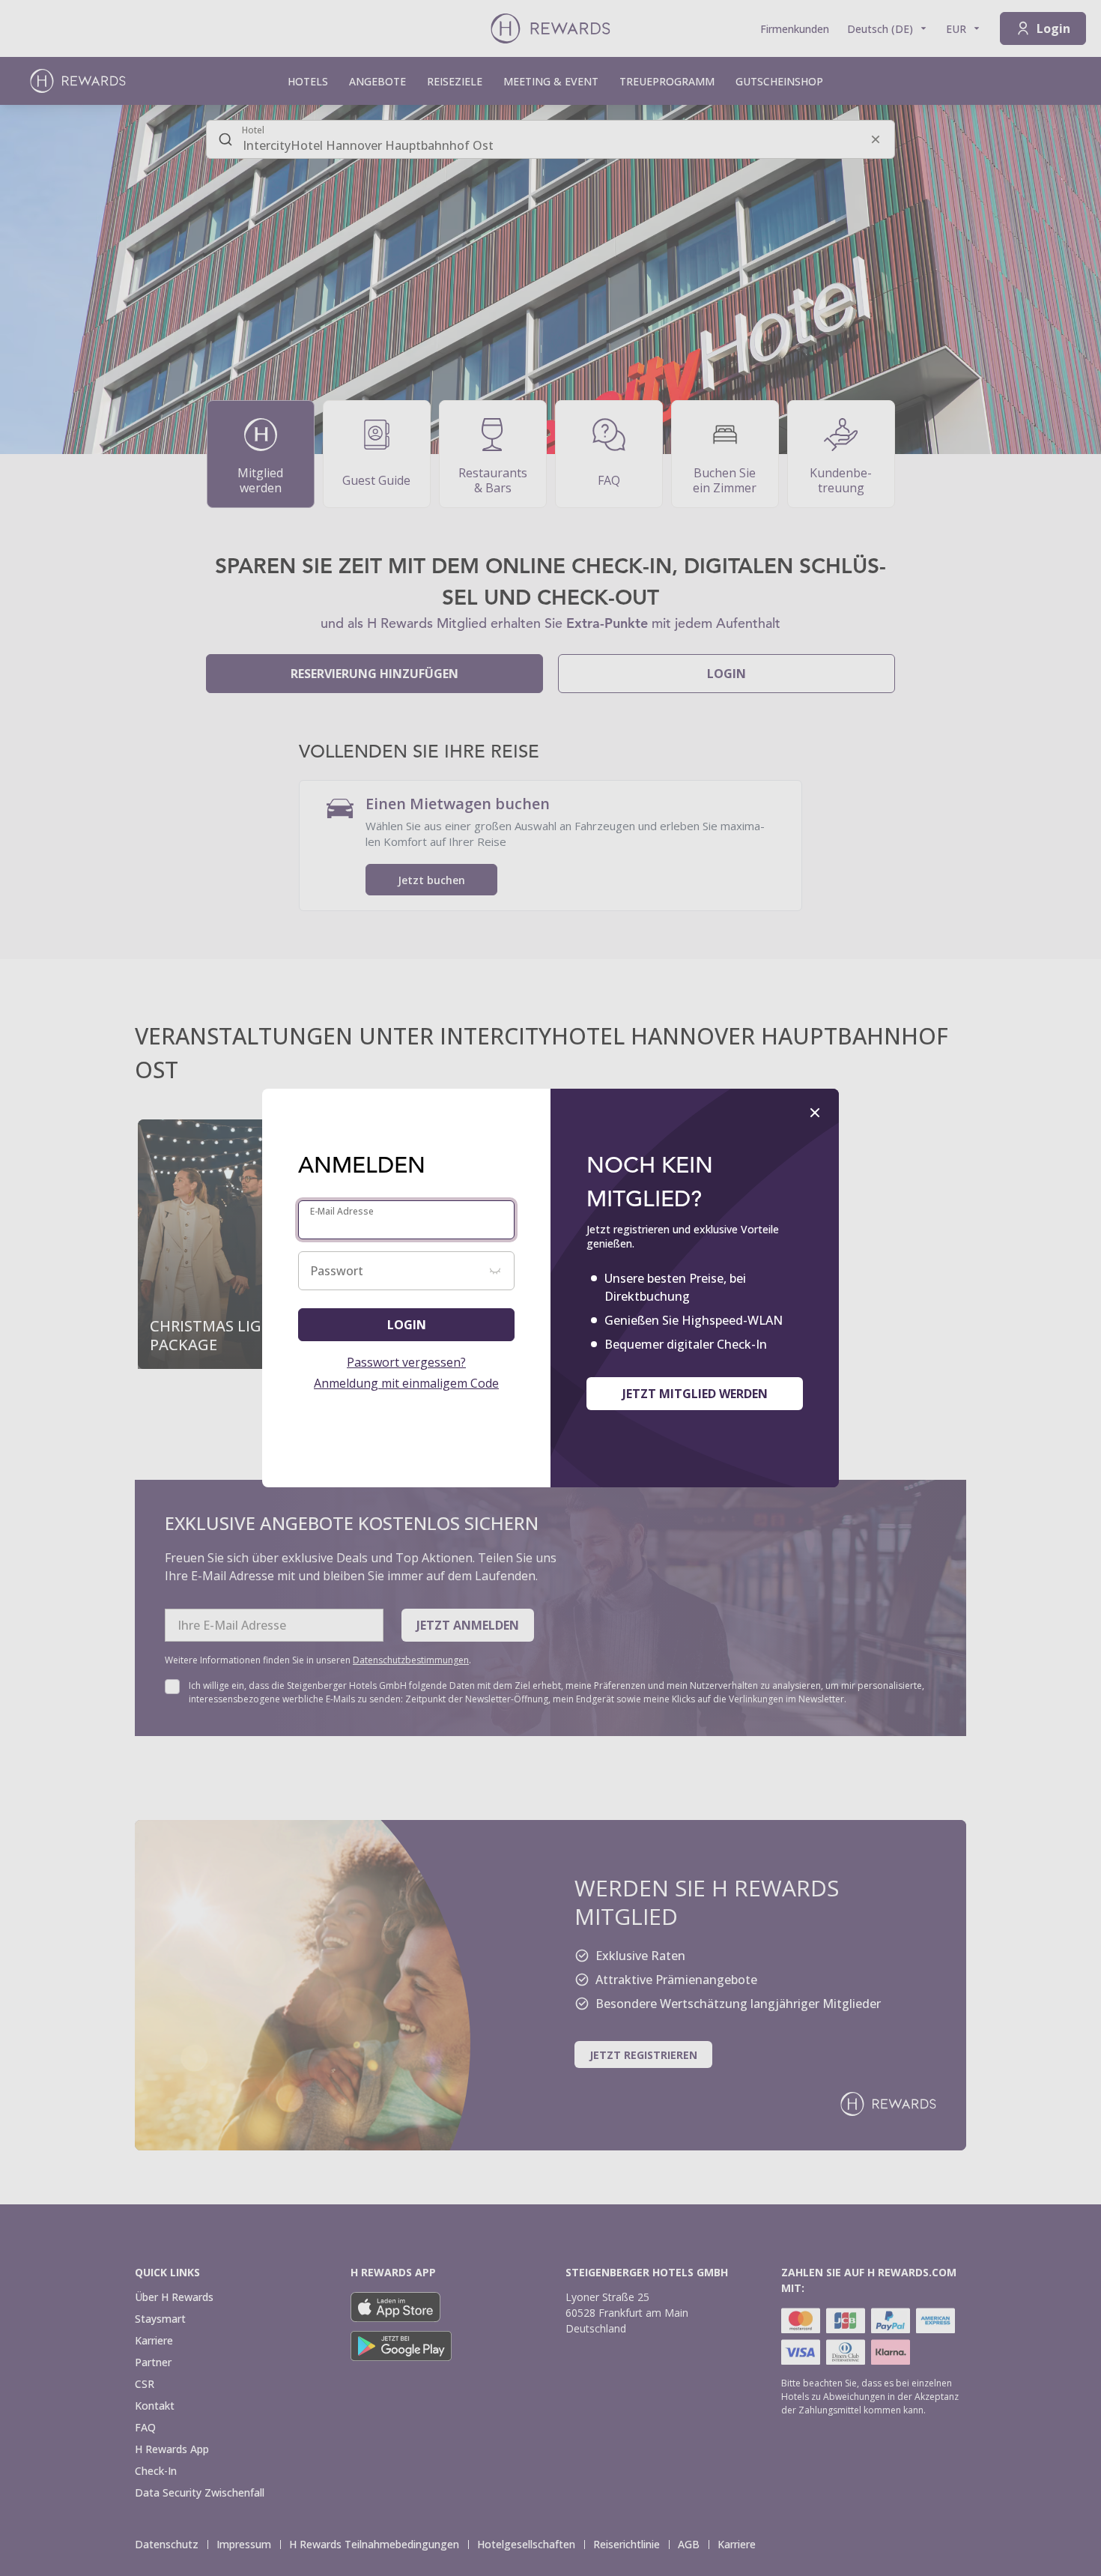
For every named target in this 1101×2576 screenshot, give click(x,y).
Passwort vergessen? (406, 1362)
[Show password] (495, 1271)
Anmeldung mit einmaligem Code (406, 1383)
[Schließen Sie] (815, 1113)
